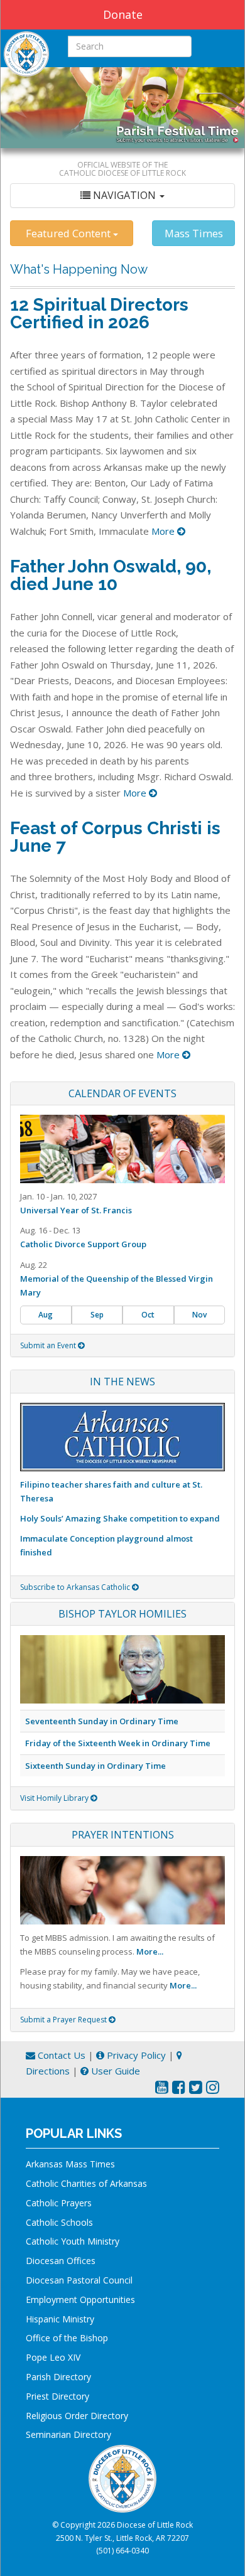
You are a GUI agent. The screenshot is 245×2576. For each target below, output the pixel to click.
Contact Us (60, 2055)
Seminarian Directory (68, 2434)
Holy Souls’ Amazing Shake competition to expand (120, 1518)
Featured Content (69, 233)
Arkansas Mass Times (70, 2164)
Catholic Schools (59, 2222)
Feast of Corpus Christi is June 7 (115, 837)
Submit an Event (49, 1345)
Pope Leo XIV (53, 2357)
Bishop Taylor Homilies (122, 1614)
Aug (46, 1315)
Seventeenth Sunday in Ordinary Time (102, 1721)
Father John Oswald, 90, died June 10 (111, 575)
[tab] (122, 196)
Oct (148, 1315)
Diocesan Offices (61, 2261)
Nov (199, 1315)
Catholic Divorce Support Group (83, 1244)
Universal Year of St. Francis (76, 1210)
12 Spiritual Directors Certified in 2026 (99, 314)
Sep (97, 1315)
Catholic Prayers (59, 2203)
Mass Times (194, 233)
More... (150, 1951)
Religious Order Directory (77, 2416)
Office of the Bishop (67, 2338)
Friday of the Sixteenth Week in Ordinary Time (118, 1743)
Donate (123, 14)
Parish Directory (58, 2377)
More (164, 531)
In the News (122, 1382)
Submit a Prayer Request (64, 2020)
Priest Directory (57, 2396)
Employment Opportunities (80, 2300)
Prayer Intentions (123, 1835)
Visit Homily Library (55, 1798)
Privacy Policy (135, 2055)
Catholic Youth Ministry (73, 2241)
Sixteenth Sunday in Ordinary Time (95, 1766)
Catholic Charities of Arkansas (86, 2183)
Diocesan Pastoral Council (79, 2280)
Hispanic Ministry (60, 2319)
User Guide (114, 2071)
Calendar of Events (122, 1093)
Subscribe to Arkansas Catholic (76, 1587)
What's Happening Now (79, 269)
